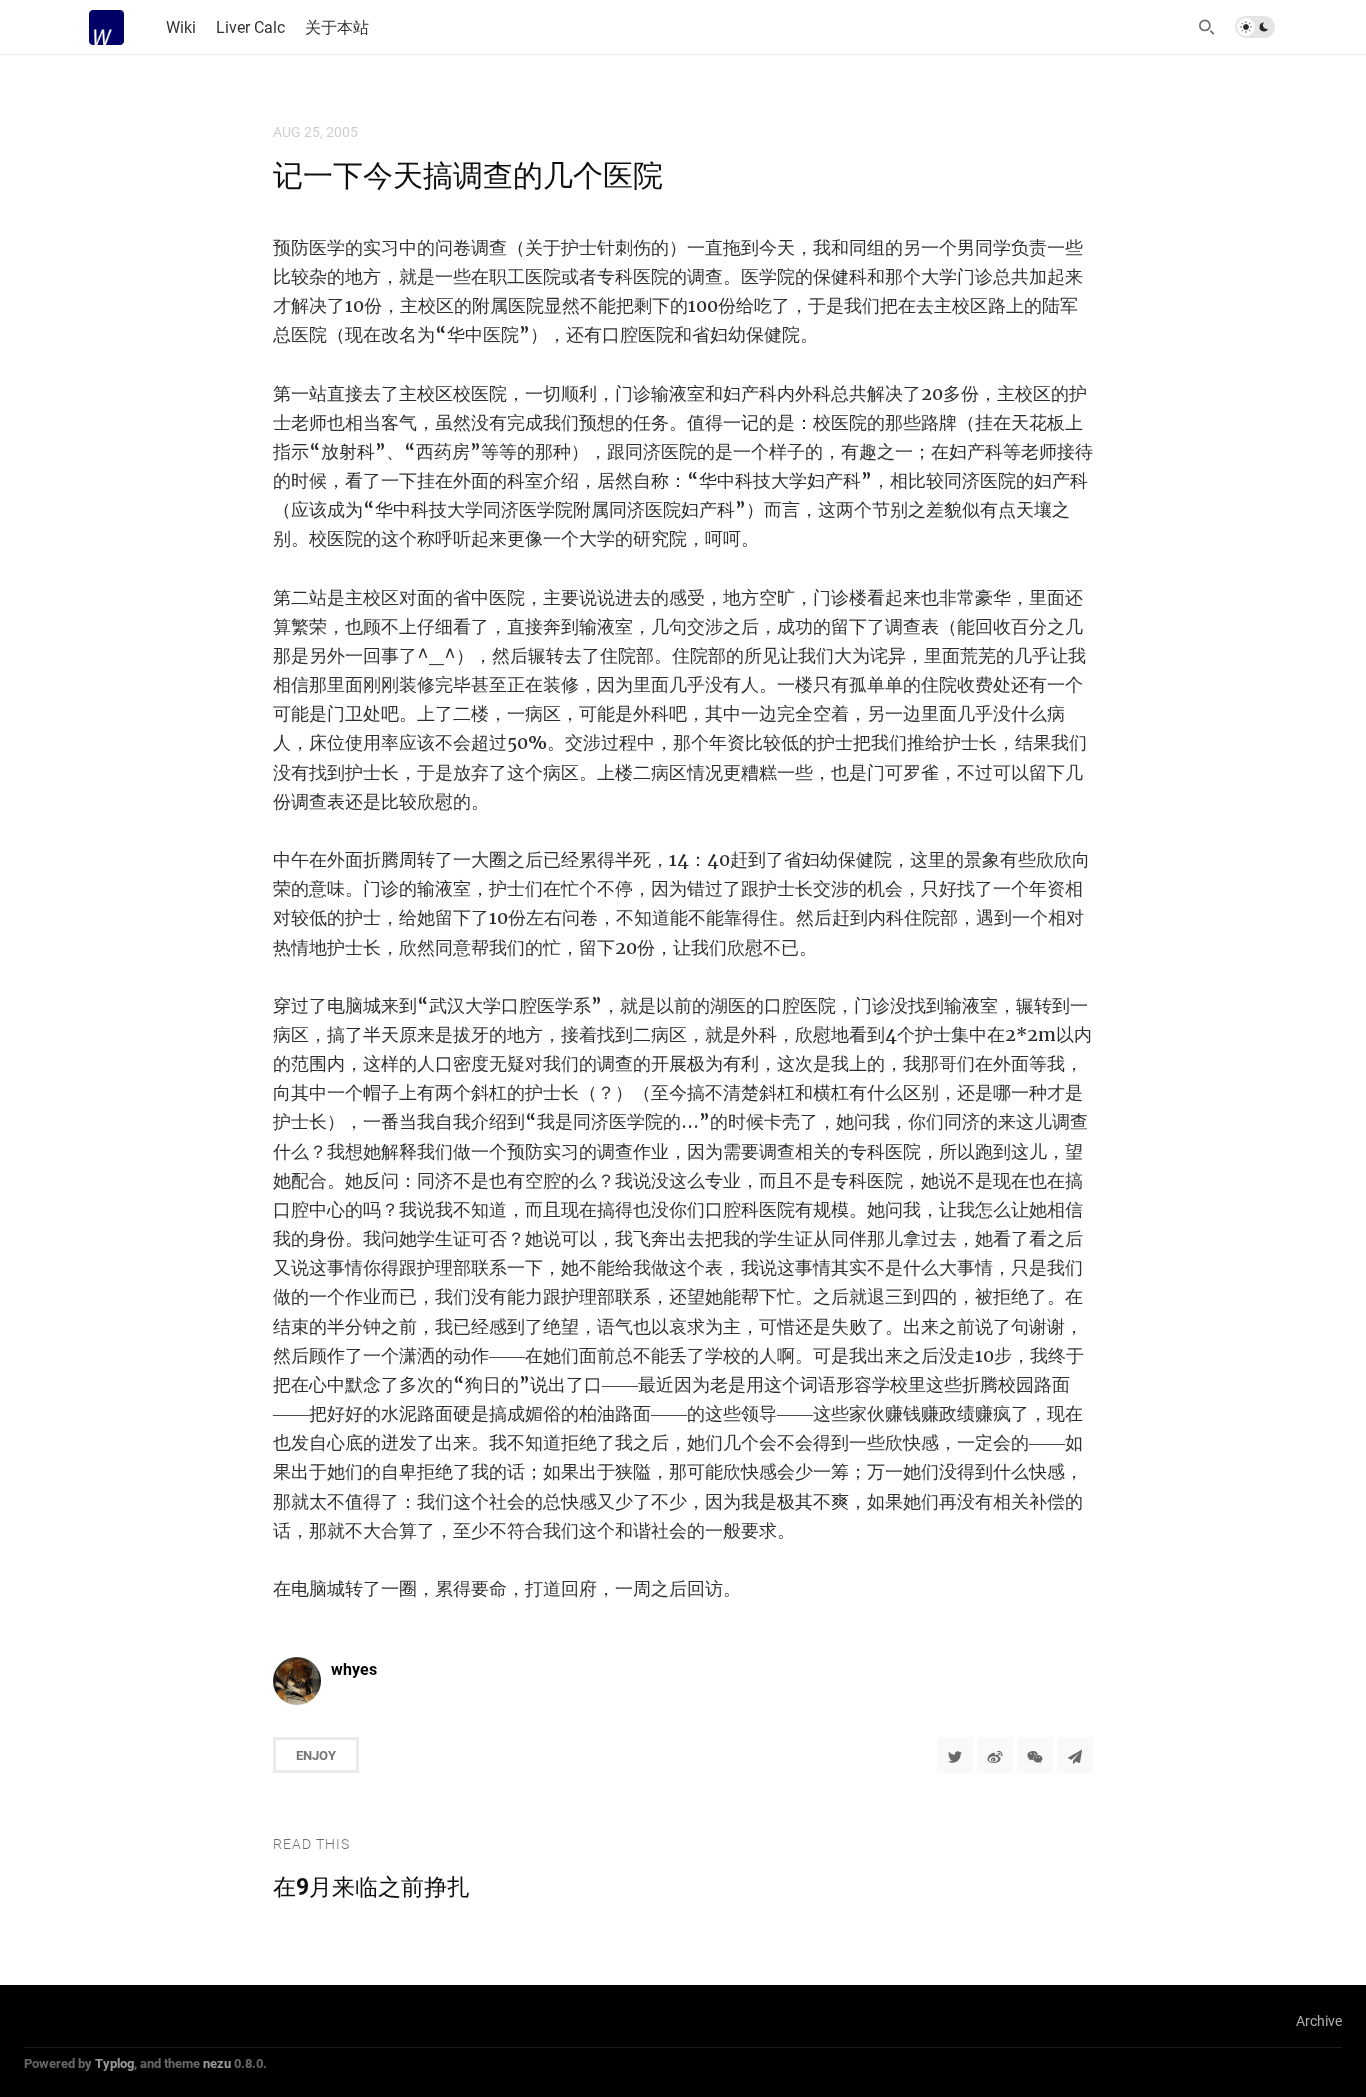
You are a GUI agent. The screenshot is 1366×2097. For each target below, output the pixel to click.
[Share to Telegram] (1075, 1755)
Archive (1319, 2020)
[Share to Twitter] (955, 1755)
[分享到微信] (1035, 1755)
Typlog (114, 2063)
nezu (217, 2063)
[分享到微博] (995, 1755)
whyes (354, 1668)
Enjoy (316, 1755)
